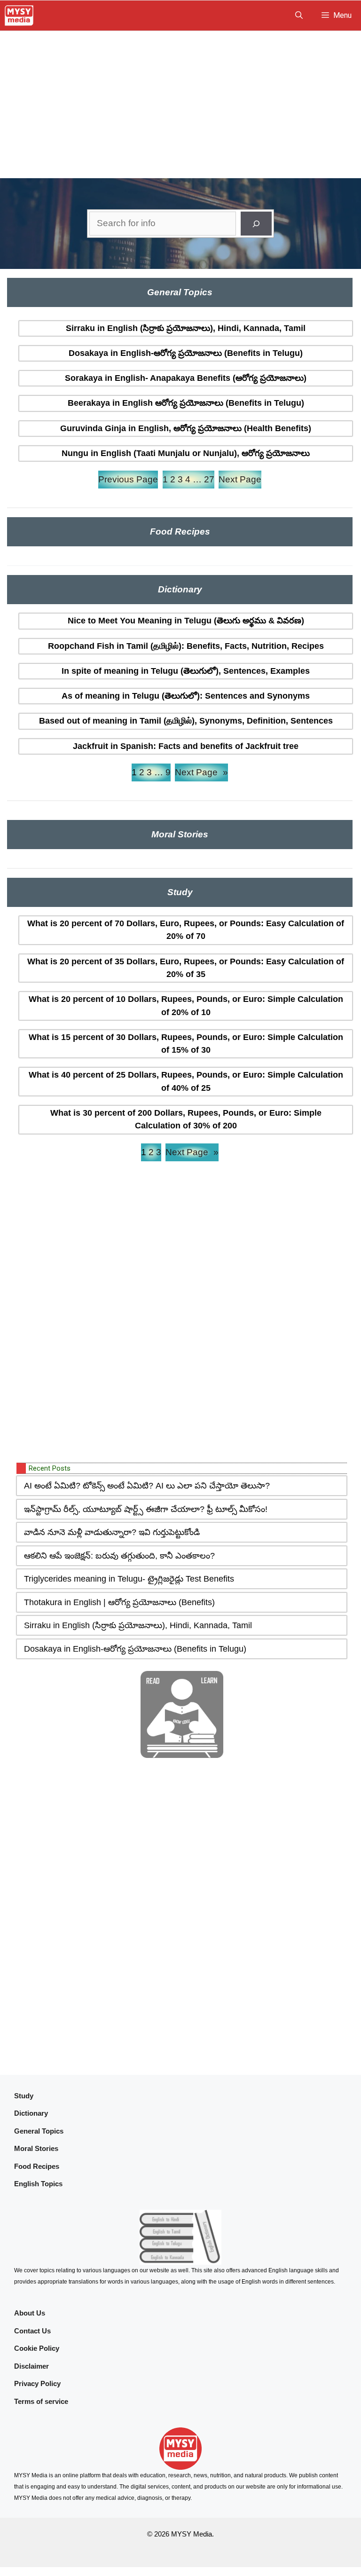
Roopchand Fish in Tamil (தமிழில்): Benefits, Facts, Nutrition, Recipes (186, 646)
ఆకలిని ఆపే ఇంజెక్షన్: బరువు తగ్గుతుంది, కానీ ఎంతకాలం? (119, 1556)
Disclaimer (31, 2366)
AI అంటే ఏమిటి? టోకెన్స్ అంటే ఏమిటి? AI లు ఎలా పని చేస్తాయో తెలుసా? (147, 1486)
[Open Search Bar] (299, 16)
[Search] (256, 224)
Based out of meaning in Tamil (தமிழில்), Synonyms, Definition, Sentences (186, 721)
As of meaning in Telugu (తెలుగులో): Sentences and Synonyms (186, 696)
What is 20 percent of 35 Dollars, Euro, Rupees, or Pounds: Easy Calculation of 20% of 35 (186, 968)
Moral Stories (36, 2148)
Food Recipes (37, 2166)
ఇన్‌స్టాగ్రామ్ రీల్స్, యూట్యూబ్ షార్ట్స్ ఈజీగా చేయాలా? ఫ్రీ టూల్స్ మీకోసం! (146, 1509)
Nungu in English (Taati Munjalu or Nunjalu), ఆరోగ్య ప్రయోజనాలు (186, 453)
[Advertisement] (180, 102)
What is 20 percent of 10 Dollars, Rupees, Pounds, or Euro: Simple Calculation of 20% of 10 (186, 1005)
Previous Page (128, 479)
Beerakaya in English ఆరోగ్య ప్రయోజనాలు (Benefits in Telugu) (186, 403)
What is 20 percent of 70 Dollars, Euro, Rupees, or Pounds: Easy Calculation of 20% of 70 (186, 930)
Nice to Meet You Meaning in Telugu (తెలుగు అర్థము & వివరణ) (186, 621)
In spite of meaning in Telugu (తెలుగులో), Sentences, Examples (186, 671)
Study (24, 2096)
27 (209, 479)
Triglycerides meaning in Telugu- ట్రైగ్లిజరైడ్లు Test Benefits (129, 1579)
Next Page (240, 479)
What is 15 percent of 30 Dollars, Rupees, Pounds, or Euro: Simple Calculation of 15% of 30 (186, 1044)
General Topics (39, 2131)
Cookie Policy (37, 2348)
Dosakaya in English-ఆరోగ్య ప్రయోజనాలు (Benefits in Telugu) (186, 353)
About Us (30, 2313)
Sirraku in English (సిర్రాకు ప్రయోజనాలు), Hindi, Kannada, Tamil (186, 328)
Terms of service (41, 2401)
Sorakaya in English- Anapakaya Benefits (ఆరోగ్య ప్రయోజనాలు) (186, 378)
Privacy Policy (37, 2383)
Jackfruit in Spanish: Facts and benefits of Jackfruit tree (186, 746)
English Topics (38, 2184)
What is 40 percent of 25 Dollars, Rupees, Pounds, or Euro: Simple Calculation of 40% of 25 (186, 1081)
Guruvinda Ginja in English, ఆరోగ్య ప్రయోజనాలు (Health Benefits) (186, 428)
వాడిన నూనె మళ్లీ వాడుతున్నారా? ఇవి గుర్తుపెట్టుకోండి (112, 1532)
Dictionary (31, 2113)
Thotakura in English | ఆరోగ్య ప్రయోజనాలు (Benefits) (119, 1602)
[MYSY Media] (19, 16)
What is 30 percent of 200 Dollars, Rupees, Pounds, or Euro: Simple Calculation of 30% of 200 (186, 1119)
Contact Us (32, 2331)
